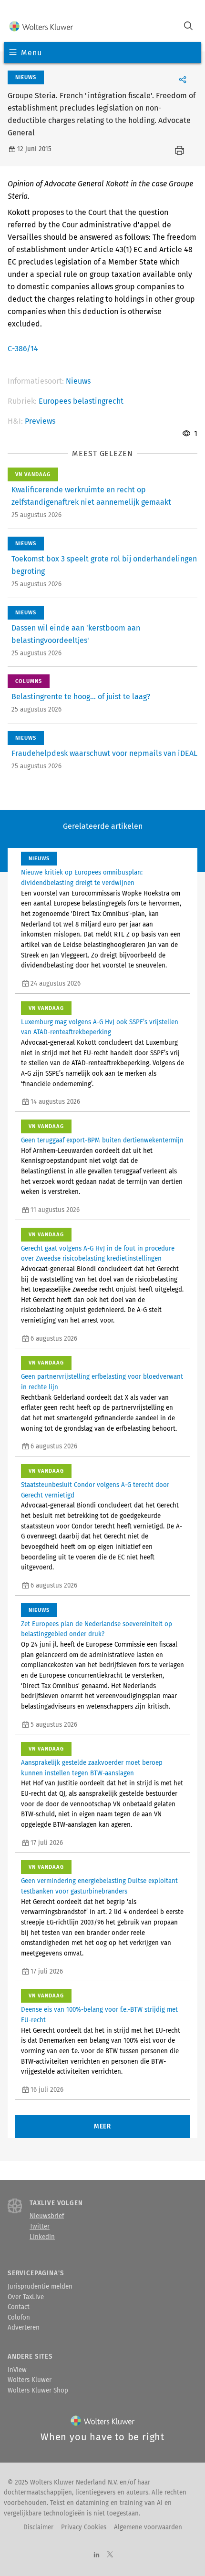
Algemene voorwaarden (148, 2527)
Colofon (19, 2318)
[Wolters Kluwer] (41, 27)
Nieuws (78, 381)
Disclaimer (38, 2527)
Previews (40, 421)
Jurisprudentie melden (40, 2287)
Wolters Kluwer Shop (38, 2391)
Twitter (40, 2227)
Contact (19, 2307)
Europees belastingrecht (81, 401)
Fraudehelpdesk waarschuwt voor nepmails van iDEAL (104, 753)
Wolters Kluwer (30, 2380)
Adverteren (24, 2328)
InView (17, 2370)
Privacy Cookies (84, 2527)
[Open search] (188, 27)
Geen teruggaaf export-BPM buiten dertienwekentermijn (102, 1140)
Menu (31, 53)
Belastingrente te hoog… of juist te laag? (81, 697)
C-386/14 (23, 349)
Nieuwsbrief (47, 2216)
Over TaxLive (26, 2297)
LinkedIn (42, 2237)
